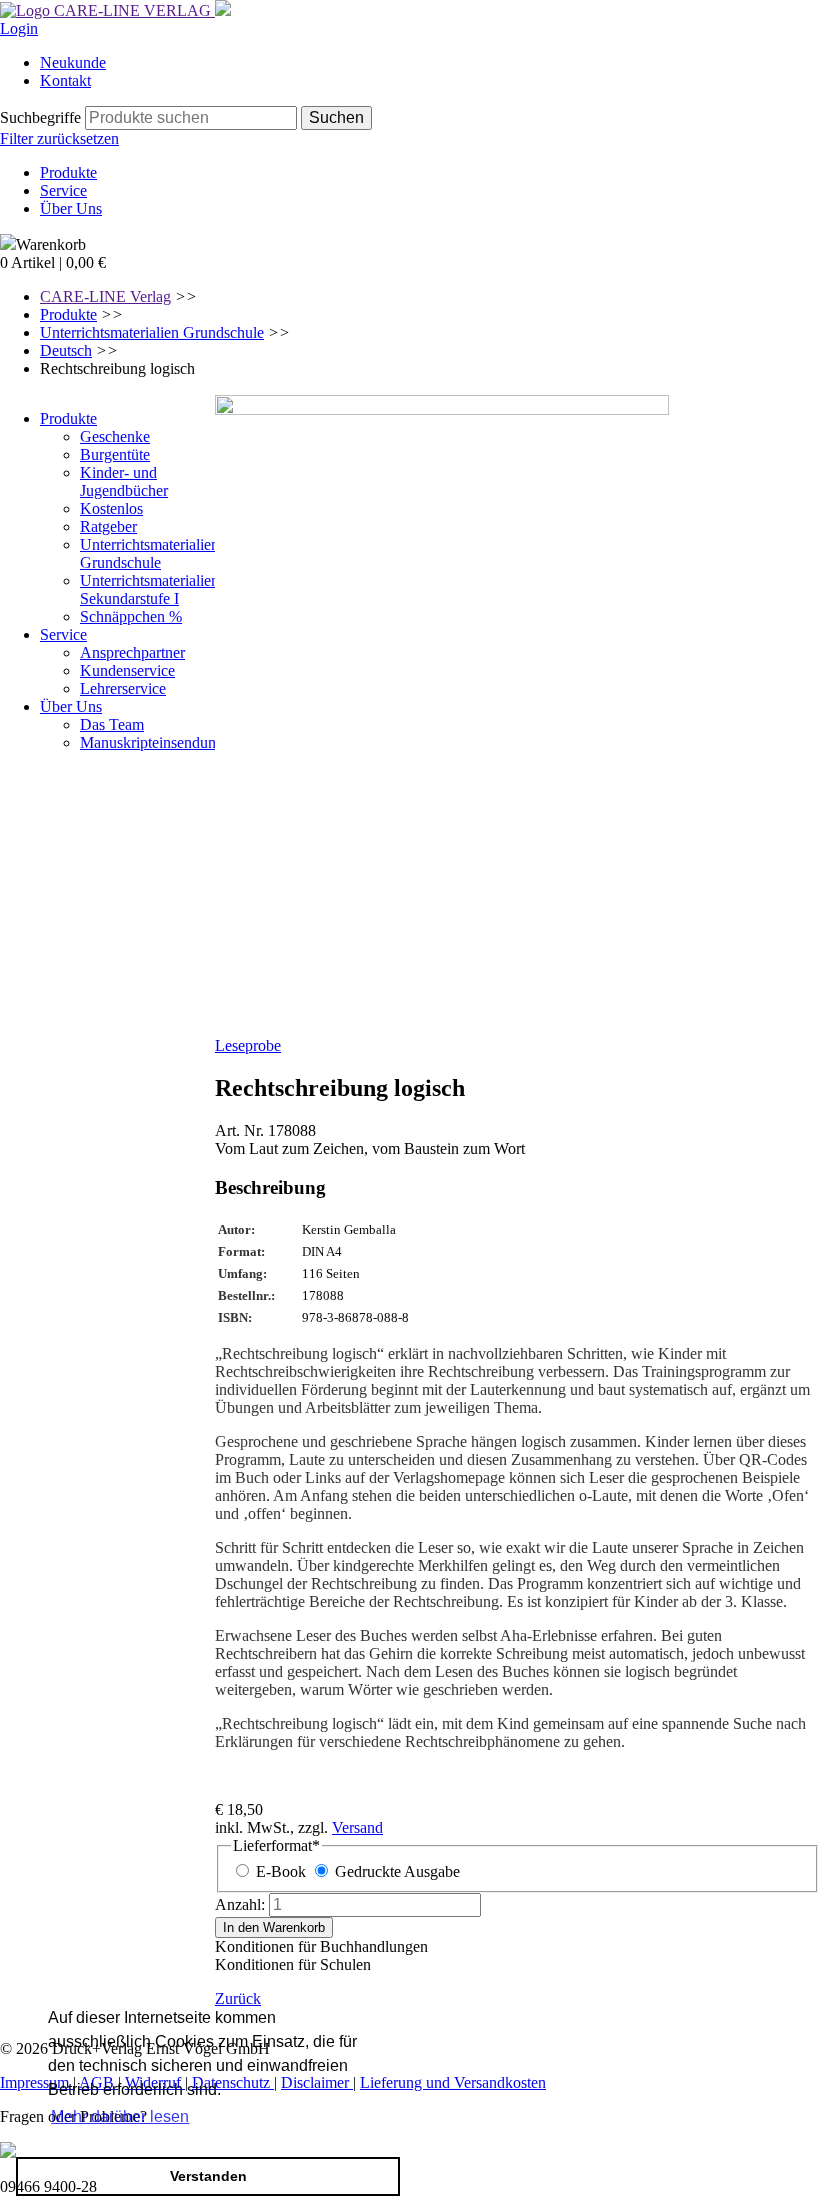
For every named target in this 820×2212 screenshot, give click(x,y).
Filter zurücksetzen (59, 138)
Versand (357, 1827)
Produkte (68, 314)
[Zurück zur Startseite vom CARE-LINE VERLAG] (107, 10)
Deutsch (66, 350)
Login (19, 28)
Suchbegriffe (40, 117)
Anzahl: (240, 1904)
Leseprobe (248, 1045)
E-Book (281, 1871)
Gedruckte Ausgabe (397, 1871)
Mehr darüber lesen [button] (120, 2116)
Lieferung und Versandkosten (453, 2082)
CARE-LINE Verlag (105, 296)
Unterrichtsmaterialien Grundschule (152, 332)
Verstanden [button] (208, 2176)
